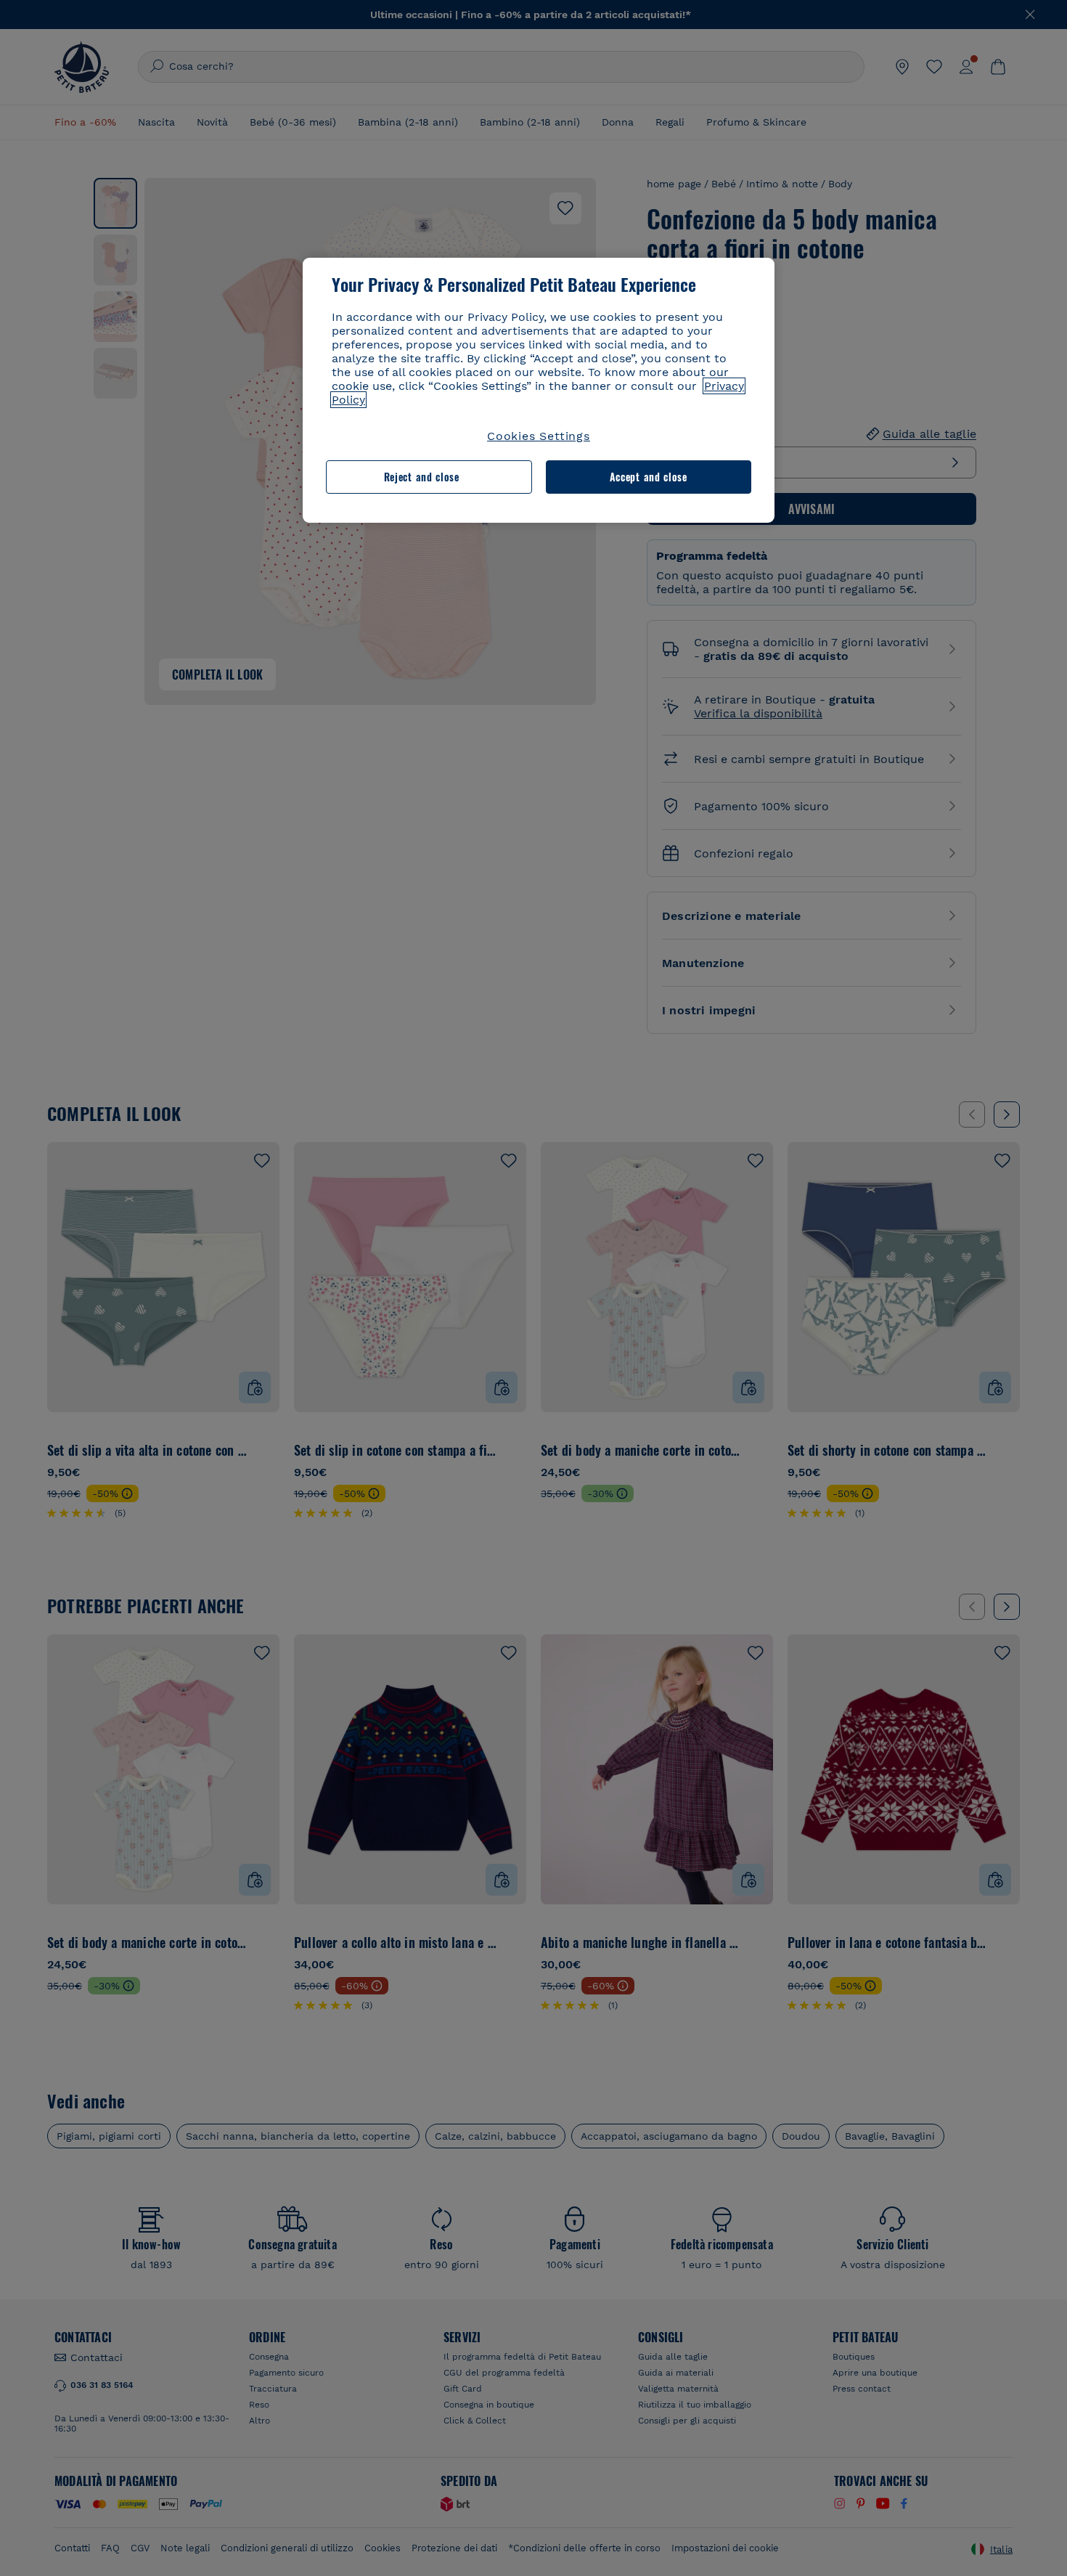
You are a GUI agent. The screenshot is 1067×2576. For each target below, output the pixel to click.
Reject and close (422, 477)
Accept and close (649, 477)
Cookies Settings (539, 436)
